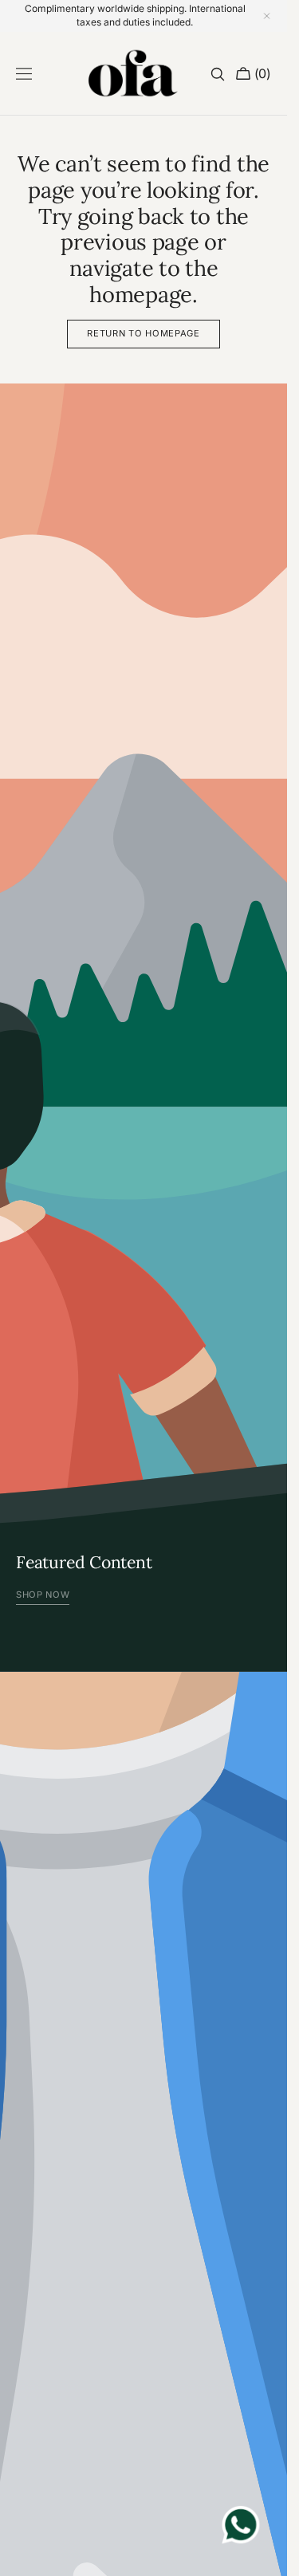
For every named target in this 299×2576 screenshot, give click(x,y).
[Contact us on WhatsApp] (241, 2527)
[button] (24, 74)
